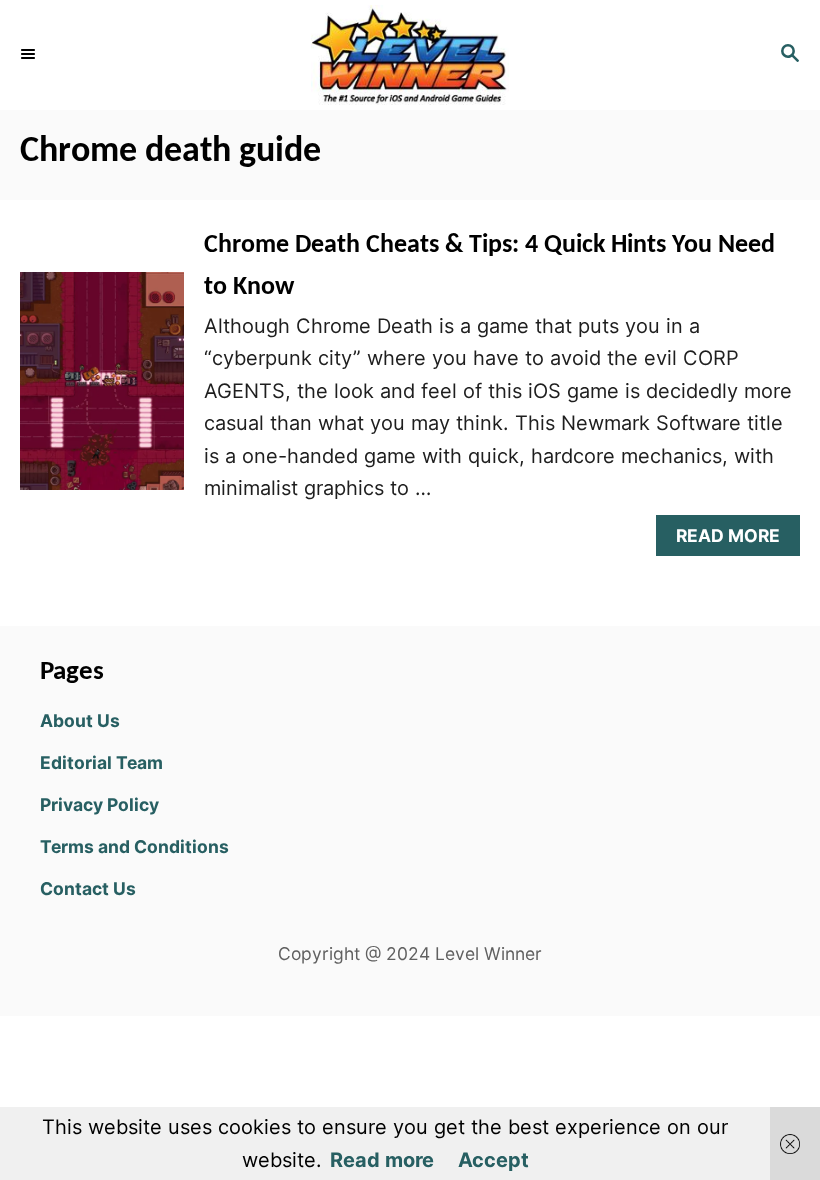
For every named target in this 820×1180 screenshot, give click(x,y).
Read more (382, 1160)
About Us (80, 720)
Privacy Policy (99, 804)
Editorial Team (101, 762)
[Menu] (30, 55)
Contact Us (88, 888)
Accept (493, 1160)
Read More (736, 540)
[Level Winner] (410, 55)
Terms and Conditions (134, 846)
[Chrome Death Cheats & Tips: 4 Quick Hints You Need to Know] (102, 391)
